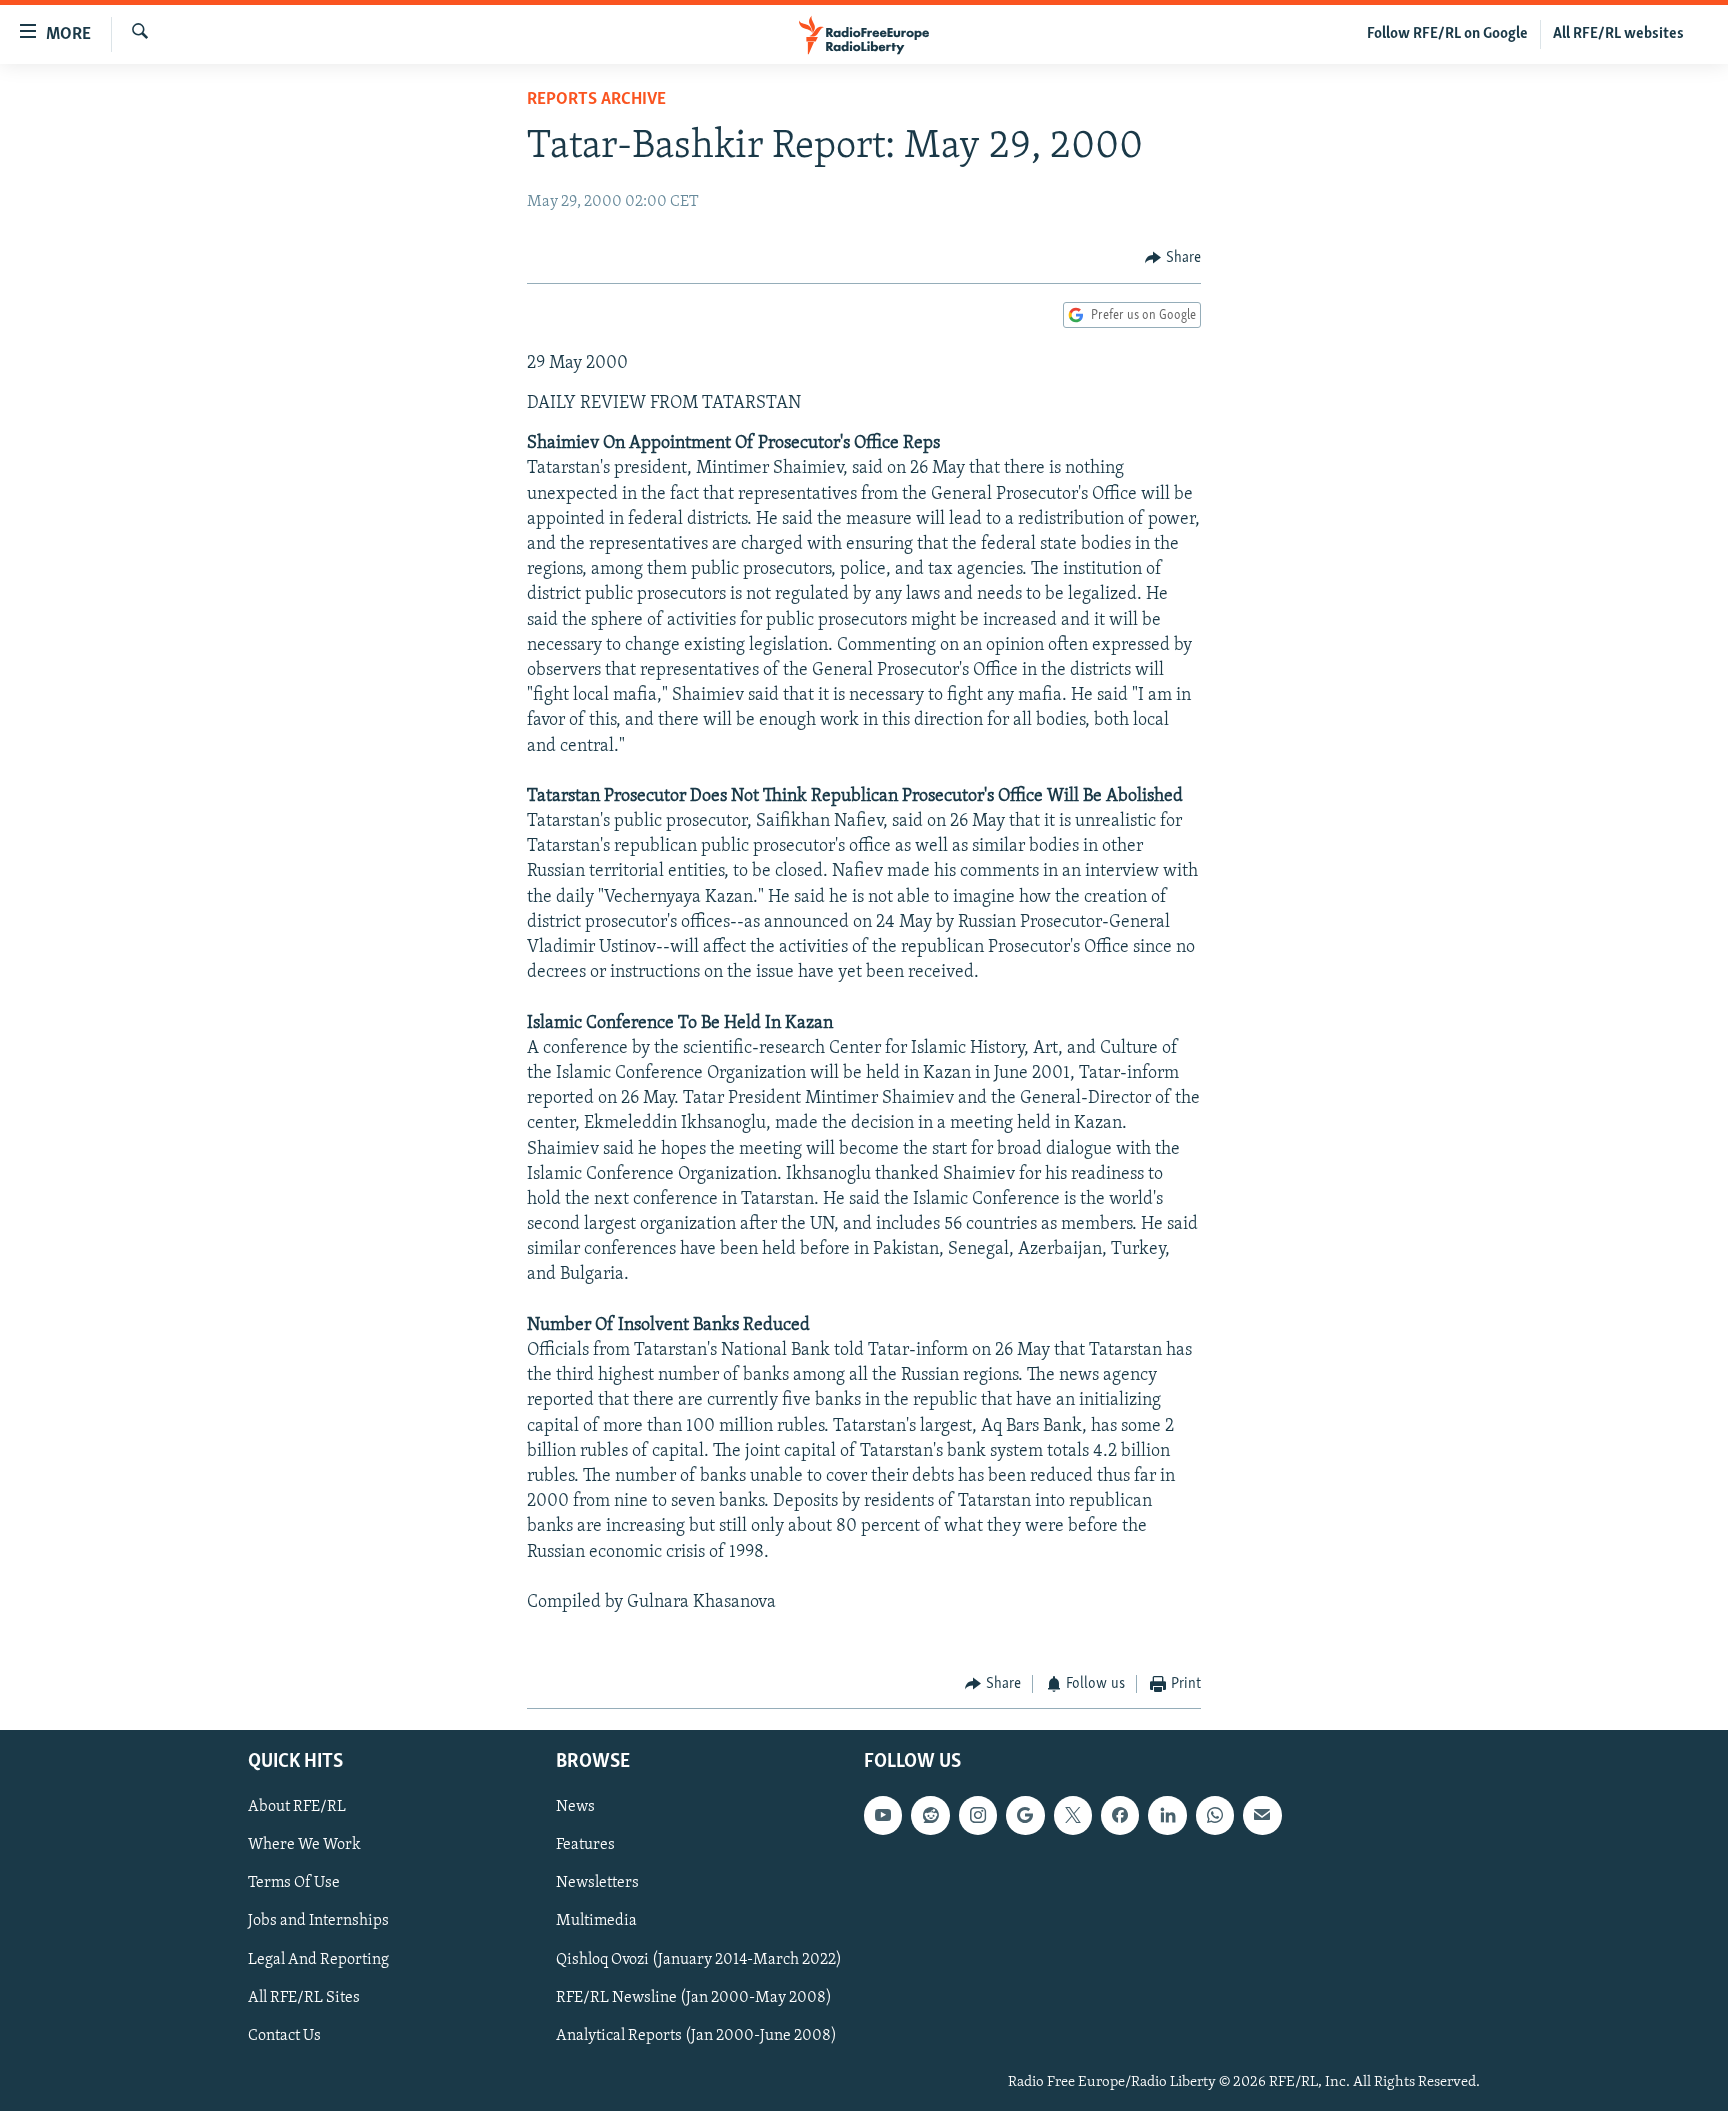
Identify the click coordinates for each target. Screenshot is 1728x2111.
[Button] (1173, 258)
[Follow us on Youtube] (883, 1815)
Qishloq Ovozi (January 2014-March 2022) (699, 1959)
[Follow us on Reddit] (930, 1815)
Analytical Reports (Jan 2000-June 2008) (696, 2035)
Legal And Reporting (318, 1959)
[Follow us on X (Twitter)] (1073, 1815)
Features (585, 1845)
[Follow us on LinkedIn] (1167, 1815)
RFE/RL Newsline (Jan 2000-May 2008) (694, 1997)
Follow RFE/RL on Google (1447, 34)
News (575, 1807)
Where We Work (304, 1845)
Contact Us (284, 2035)
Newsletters (597, 1883)
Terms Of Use (294, 1883)
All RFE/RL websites (1618, 34)
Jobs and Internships (318, 1921)
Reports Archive (596, 100)
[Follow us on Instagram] (978, 1815)
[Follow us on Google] (1025, 1815)
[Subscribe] (1262, 1815)
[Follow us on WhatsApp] (1215, 1815)
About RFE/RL (297, 1807)
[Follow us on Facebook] (1120, 1815)
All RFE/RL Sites (304, 1997)
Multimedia (596, 1921)
